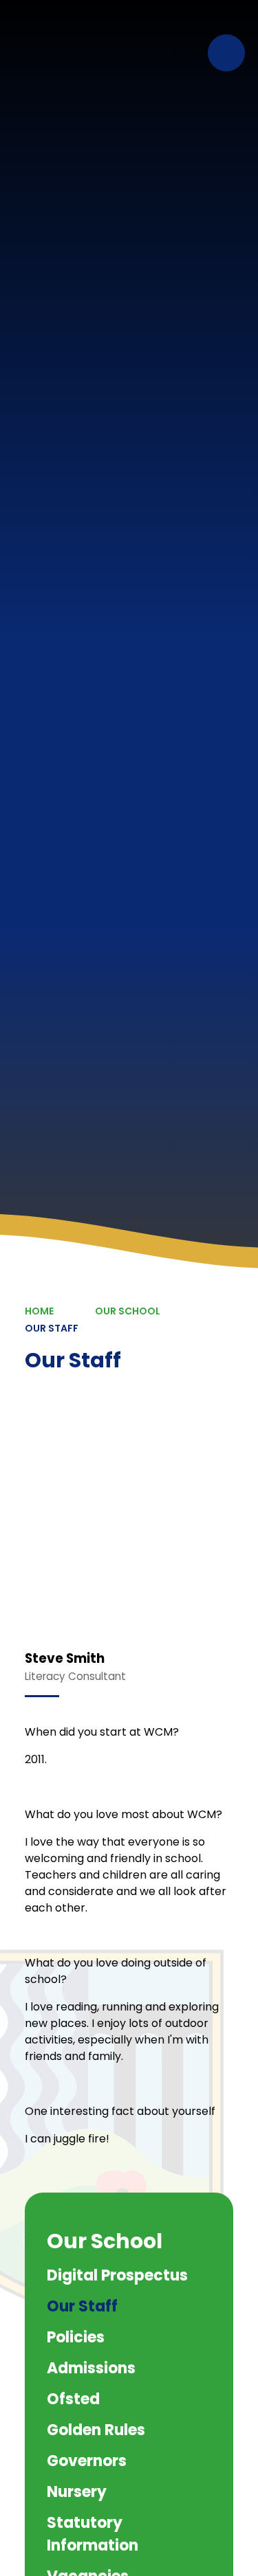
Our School (128, 1311)
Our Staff (52, 1328)
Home (39, 1311)
